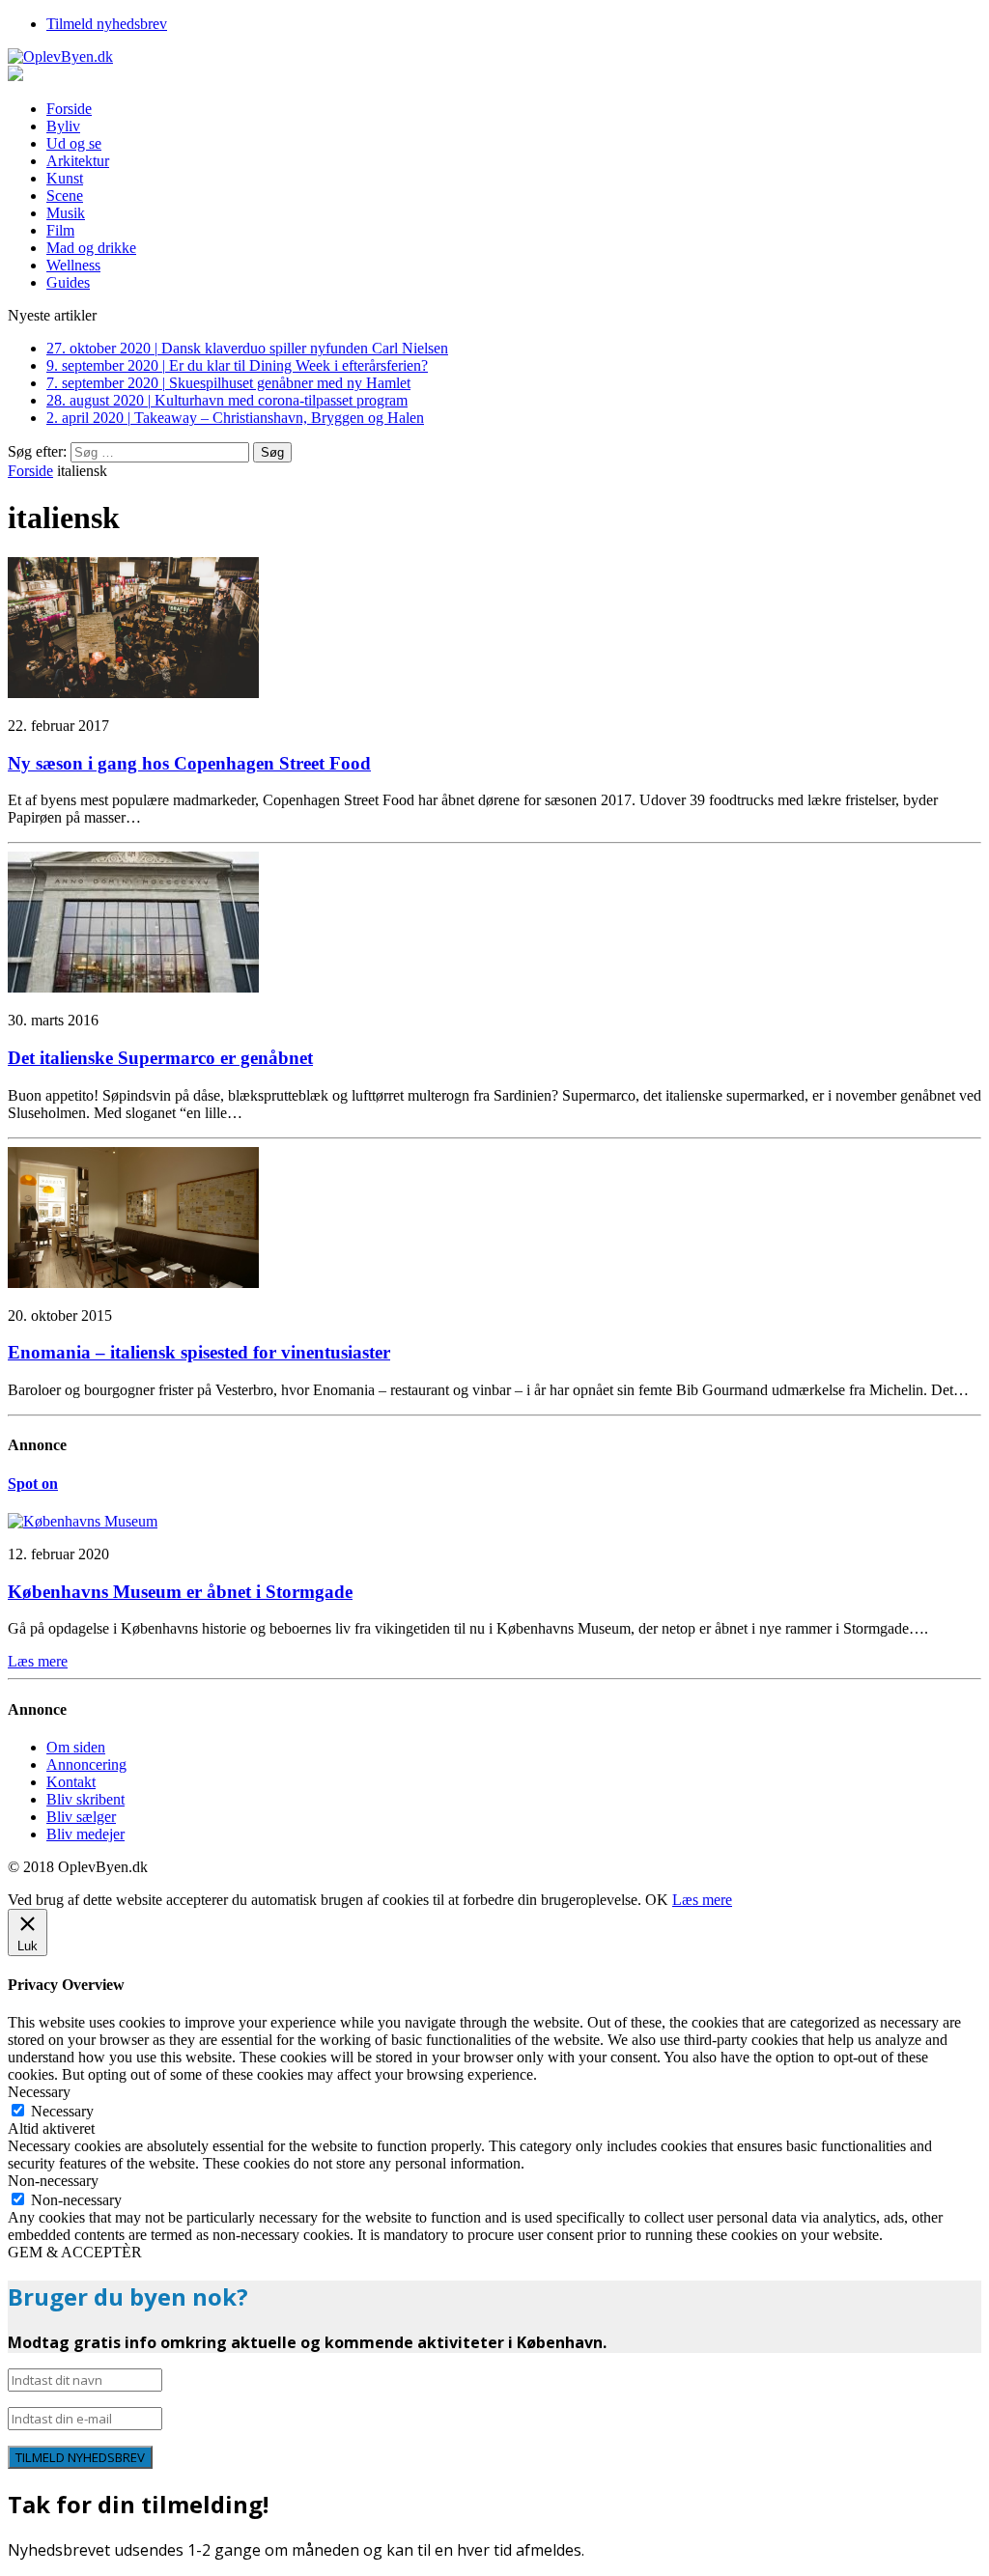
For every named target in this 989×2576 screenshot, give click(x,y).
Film (60, 230)
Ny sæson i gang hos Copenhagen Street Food (189, 763)
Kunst (65, 178)
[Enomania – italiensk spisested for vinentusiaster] (133, 1283)
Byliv (63, 126)
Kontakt (71, 1782)
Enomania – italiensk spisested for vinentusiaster (199, 1352)
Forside (69, 109)
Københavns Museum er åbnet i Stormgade (180, 1592)
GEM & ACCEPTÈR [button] (75, 2252)
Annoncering (86, 1764)
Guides (68, 282)
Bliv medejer (85, 1834)
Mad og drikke (91, 248)
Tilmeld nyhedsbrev (107, 24)
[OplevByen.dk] (494, 57)
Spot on (33, 1484)
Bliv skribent (85, 1799)
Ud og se (74, 143)
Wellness (73, 265)
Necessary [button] (39, 2092)
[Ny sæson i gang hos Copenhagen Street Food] (133, 693)
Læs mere (702, 1900)
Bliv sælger (81, 1817)
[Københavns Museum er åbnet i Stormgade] (83, 1521)
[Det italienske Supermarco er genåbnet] (133, 987)
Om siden (76, 1747)
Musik (66, 213)
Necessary (62, 2111)
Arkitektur (78, 161)
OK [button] (657, 1900)
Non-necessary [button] (53, 2181)
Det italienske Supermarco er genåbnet (160, 1058)
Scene (65, 196)
